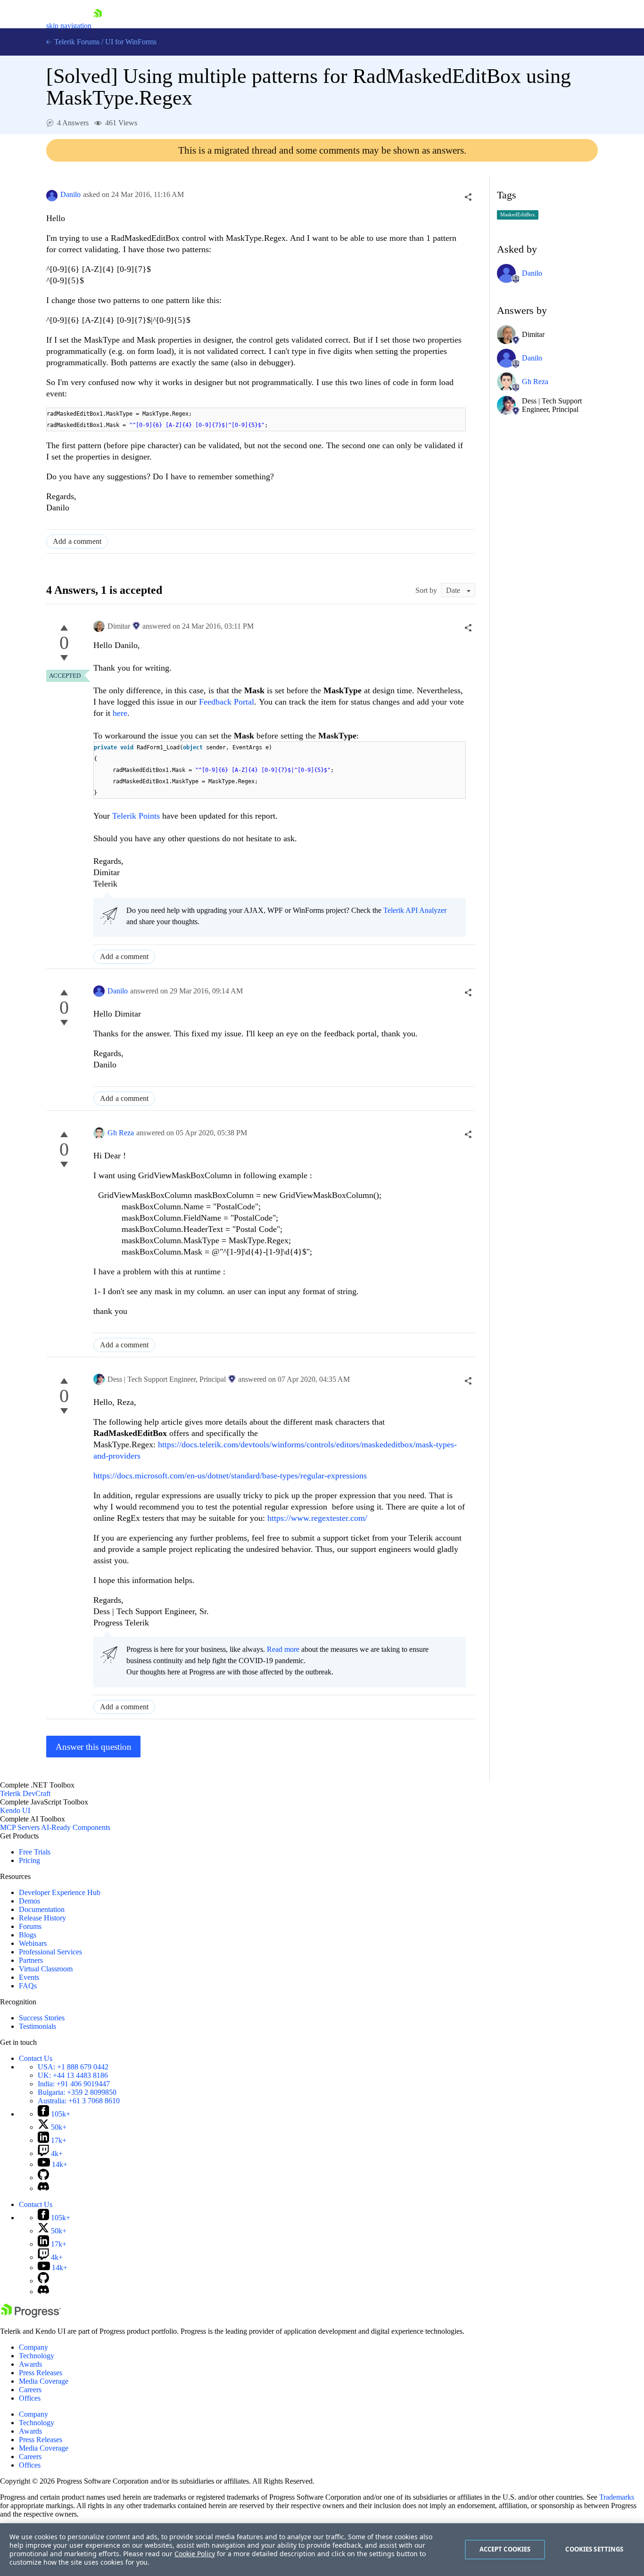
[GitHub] (43, 2178)
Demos (29, 1901)
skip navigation (69, 26)
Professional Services (50, 1952)
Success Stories (42, 2018)
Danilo (70, 194)
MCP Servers (20, 1827)
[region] (322, 2550)
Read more (283, 1649)
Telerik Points (136, 816)
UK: (73, 2075)
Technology (37, 2356)
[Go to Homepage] (98, 26)
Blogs (28, 1935)
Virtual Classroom (46, 1969)
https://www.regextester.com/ (317, 1518)
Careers (30, 2390)
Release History (42, 1918)
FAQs (28, 1986)
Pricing (29, 1860)
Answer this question (94, 1747)
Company (33, 2347)
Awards (30, 2364)
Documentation (42, 1909)
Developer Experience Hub (60, 1892)
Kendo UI (15, 1810)
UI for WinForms (131, 42)
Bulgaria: (77, 2092)
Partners (31, 1960)
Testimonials (37, 2026)
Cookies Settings (594, 2549)
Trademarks (617, 2497)
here (120, 713)
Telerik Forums (76, 42)
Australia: (79, 2101)
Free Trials (35, 1852)
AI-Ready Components (76, 1827)
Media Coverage (44, 2381)
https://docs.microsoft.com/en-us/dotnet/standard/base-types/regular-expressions (230, 1476)
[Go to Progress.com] (31, 2315)
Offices (30, 2398)
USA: (73, 2067)
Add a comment (77, 541)
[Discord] (43, 2188)
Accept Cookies (505, 2549)
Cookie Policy (195, 2554)
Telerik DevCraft (25, 1793)
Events (29, 1977)
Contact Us (36, 2058)
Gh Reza (121, 1133)
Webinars (33, 1943)
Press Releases (41, 2373)
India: (74, 2084)
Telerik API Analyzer (415, 910)
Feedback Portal (227, 702)
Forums (30, 1926)
